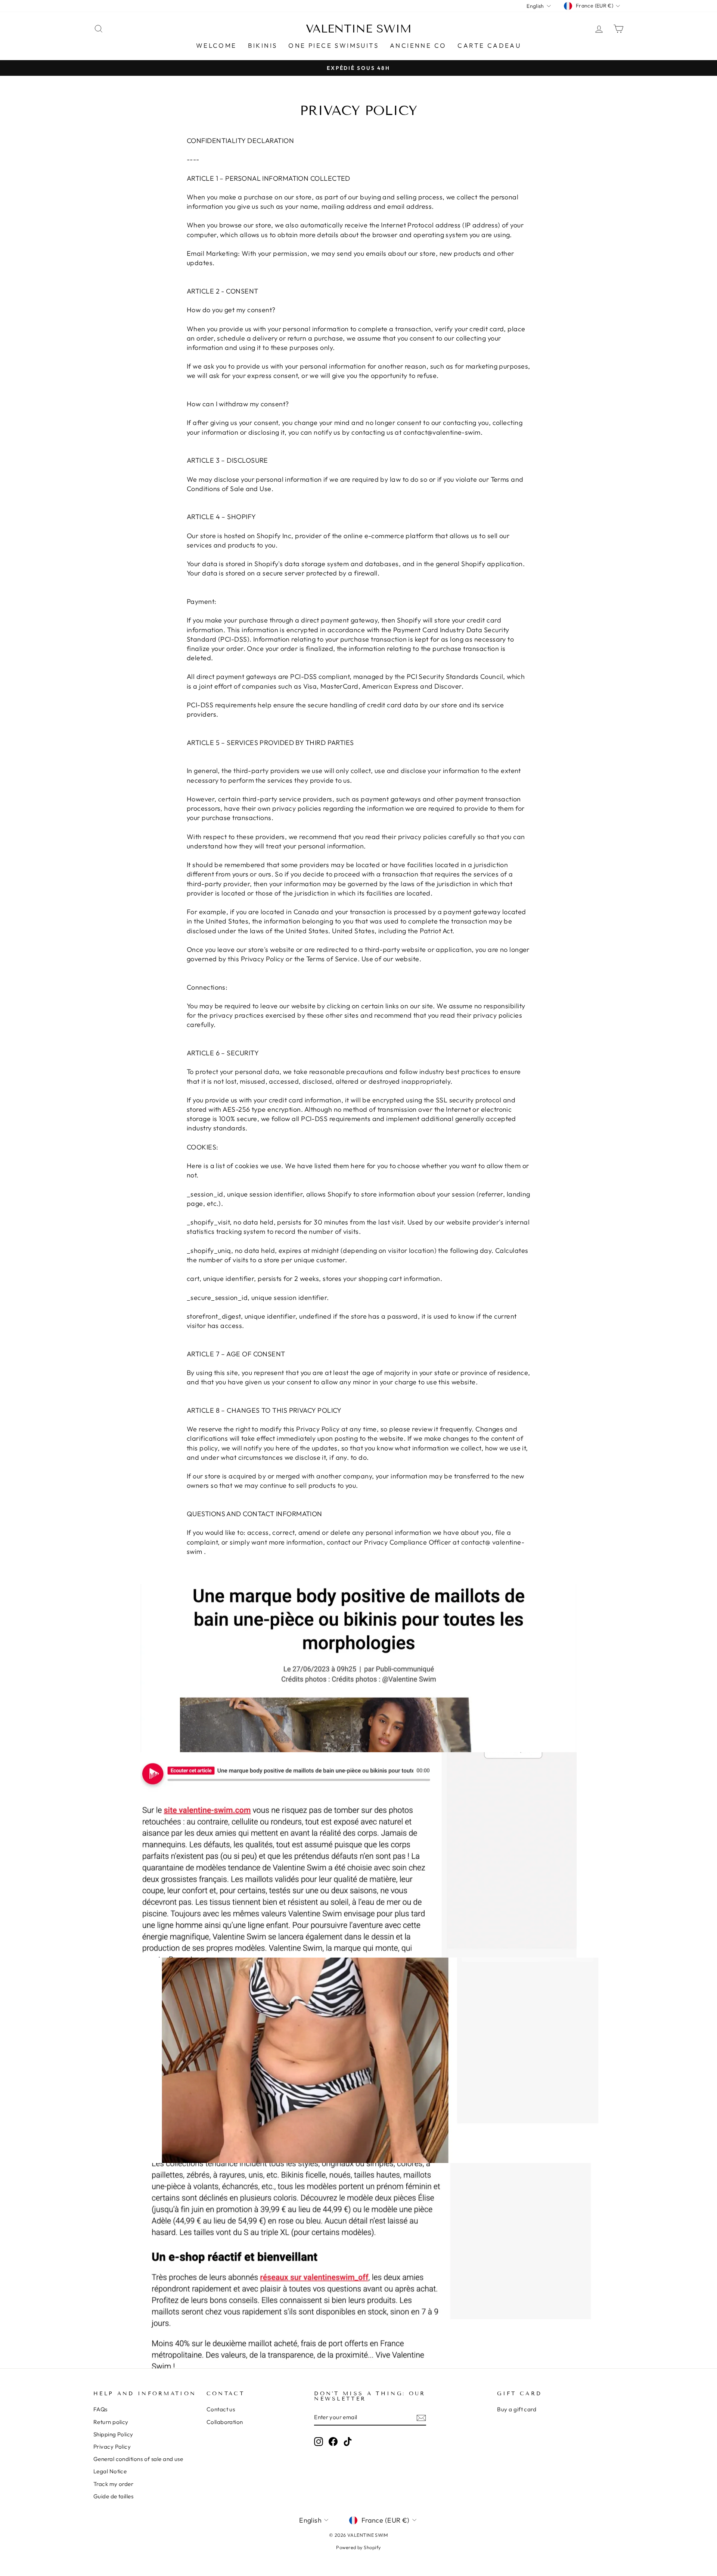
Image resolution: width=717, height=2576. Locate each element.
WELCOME (216, 45)
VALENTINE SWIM (359, 29)
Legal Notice (110, 2471)
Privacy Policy (112, 2447)
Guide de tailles (113, 2496)
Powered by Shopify (358, 2547)
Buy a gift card (517, 2409)
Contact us (221, 2409)
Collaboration (225, 2422)
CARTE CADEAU (489, 45)
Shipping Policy (113, 2434)
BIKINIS (263, 45)
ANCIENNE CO (418, 45)
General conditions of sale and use (138, 2459)
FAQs (100, 2409)
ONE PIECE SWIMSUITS (333, 45)
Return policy (111, 2422)
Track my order (113, 2484)
